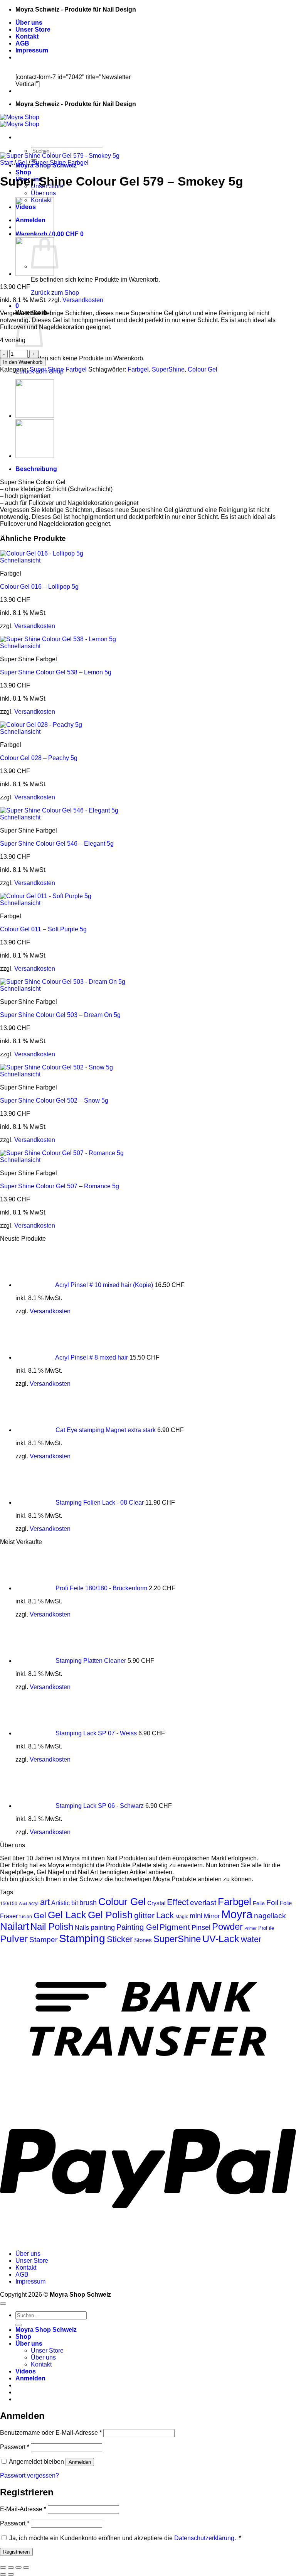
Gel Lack (67, 1915)
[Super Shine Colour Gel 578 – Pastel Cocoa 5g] (35, 274)
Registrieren (16, 2552)
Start (6, 163)
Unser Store (33, 30)
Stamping (82, 1938)
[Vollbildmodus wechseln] (11, 2568)
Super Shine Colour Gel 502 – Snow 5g (54, 1101)
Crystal (156, 1903)
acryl (34, 1903)
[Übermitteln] (18, 2325)
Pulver (14, 1939)
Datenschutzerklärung (204, 2538)
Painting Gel (137, 1927)
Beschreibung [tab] (36, 469)
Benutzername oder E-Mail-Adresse (51, 2433)
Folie (286, 1903)
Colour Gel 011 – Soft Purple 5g (43, 929)
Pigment (175, 1927)
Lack (165, 1915)
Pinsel (201, 1927)
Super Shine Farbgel (60, 163)
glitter (144, 1915)
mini (196, 1916)
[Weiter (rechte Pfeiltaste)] (11, 2574)
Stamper (43, 1940)
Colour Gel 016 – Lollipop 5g (39, 587)
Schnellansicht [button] (20, 560)
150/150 (9, 1904)
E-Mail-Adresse (23, 2509)
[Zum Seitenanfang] (3, 2304)
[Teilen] (18, 2568)
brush (88, 1903)
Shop (23, 172)
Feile (259, 1903)
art (45, 1902)
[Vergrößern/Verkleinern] (3, 2568)
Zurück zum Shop (55, 293)
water (251, 1939)
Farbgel (138, 369)
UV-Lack (221, 1939)
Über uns (29, 23)
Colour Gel (203, 369)
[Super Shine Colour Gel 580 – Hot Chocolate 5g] (35, 234)
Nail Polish (52, 1927)
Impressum (32, 50)
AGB (22, 43)
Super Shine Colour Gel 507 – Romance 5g (60, 1186)
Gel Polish (110, 1915)
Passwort (15, 2447)
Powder (227, 1927)
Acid (23, 1904)
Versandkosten (83, 300)
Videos (26, 2371)
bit (75, 1903)
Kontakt (27, 36)
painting (103, 1927)
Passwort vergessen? (29, 2475)
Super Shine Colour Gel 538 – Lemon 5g (56, 672)
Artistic (61, 1903)
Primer (251, 1928)
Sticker (120, 1939)
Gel (22, 163)
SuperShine (168, 369)
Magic (182, 1917)
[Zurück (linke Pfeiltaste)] (3, 2574)
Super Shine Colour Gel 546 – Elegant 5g (57, 844)
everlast (203, 1902)
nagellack (270, 1916)
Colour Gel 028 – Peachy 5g (39, 758)
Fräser (9, 1916)
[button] (17, 306)
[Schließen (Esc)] (26, 2568)
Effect (178, 1902)
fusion (26, 1916)
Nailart (14, 1926)
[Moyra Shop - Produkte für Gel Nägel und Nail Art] (20, 121)
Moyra (237, 1914)
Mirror (212, 1916)
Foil (272, 1903)
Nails (82, 1927)
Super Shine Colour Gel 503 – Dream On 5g (60, 1015)
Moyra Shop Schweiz (46, 2330)
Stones (143, 1940)
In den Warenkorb (23, 362)
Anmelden (80, 2462)
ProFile (266, 1928)
